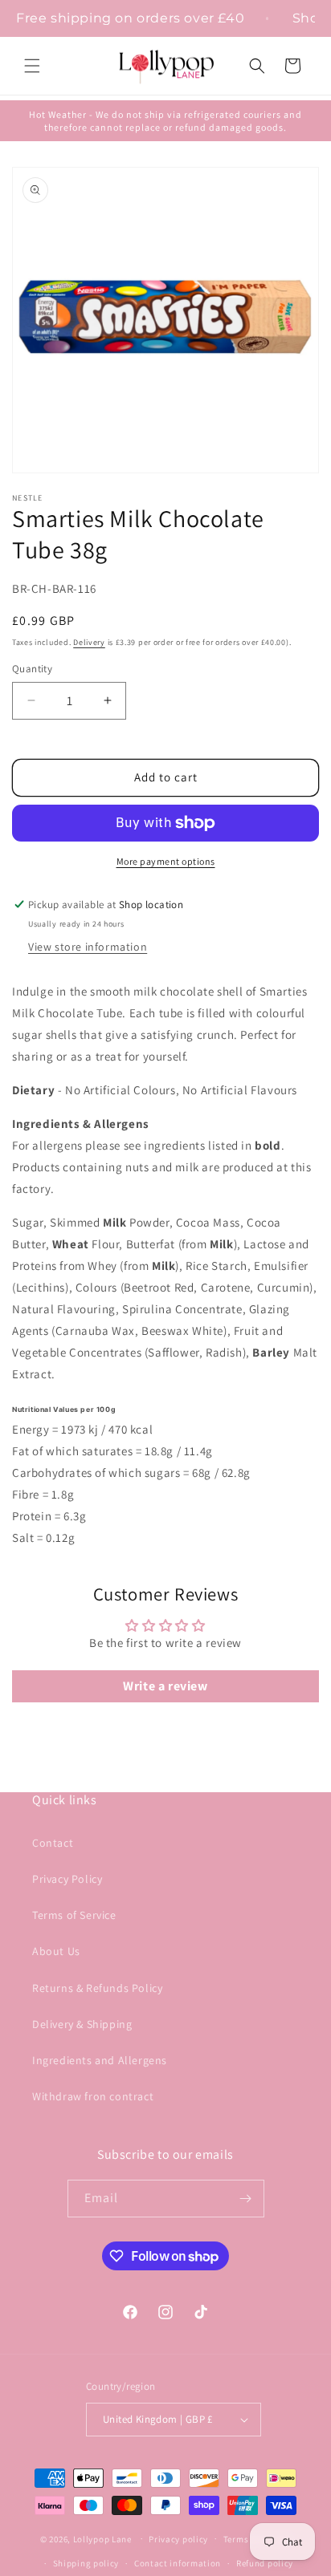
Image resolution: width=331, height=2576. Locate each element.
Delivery (89, 642)
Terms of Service (74, 1915)
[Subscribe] (246, 2199)
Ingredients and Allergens (100, 2060)
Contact (53, 1843)
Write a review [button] (165, 1686)
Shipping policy (86, 2563)
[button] (32, 66)
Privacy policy (178, 2539)
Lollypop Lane (102, 2538)
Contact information (178, 2563)
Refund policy (265, 2563)
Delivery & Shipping (82, 2024)
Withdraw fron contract (93, 2096)
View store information (88, 947)
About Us (56, 1951)
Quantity (32, 669)
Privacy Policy (67, 1879)
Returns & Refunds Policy (97, 1988)
